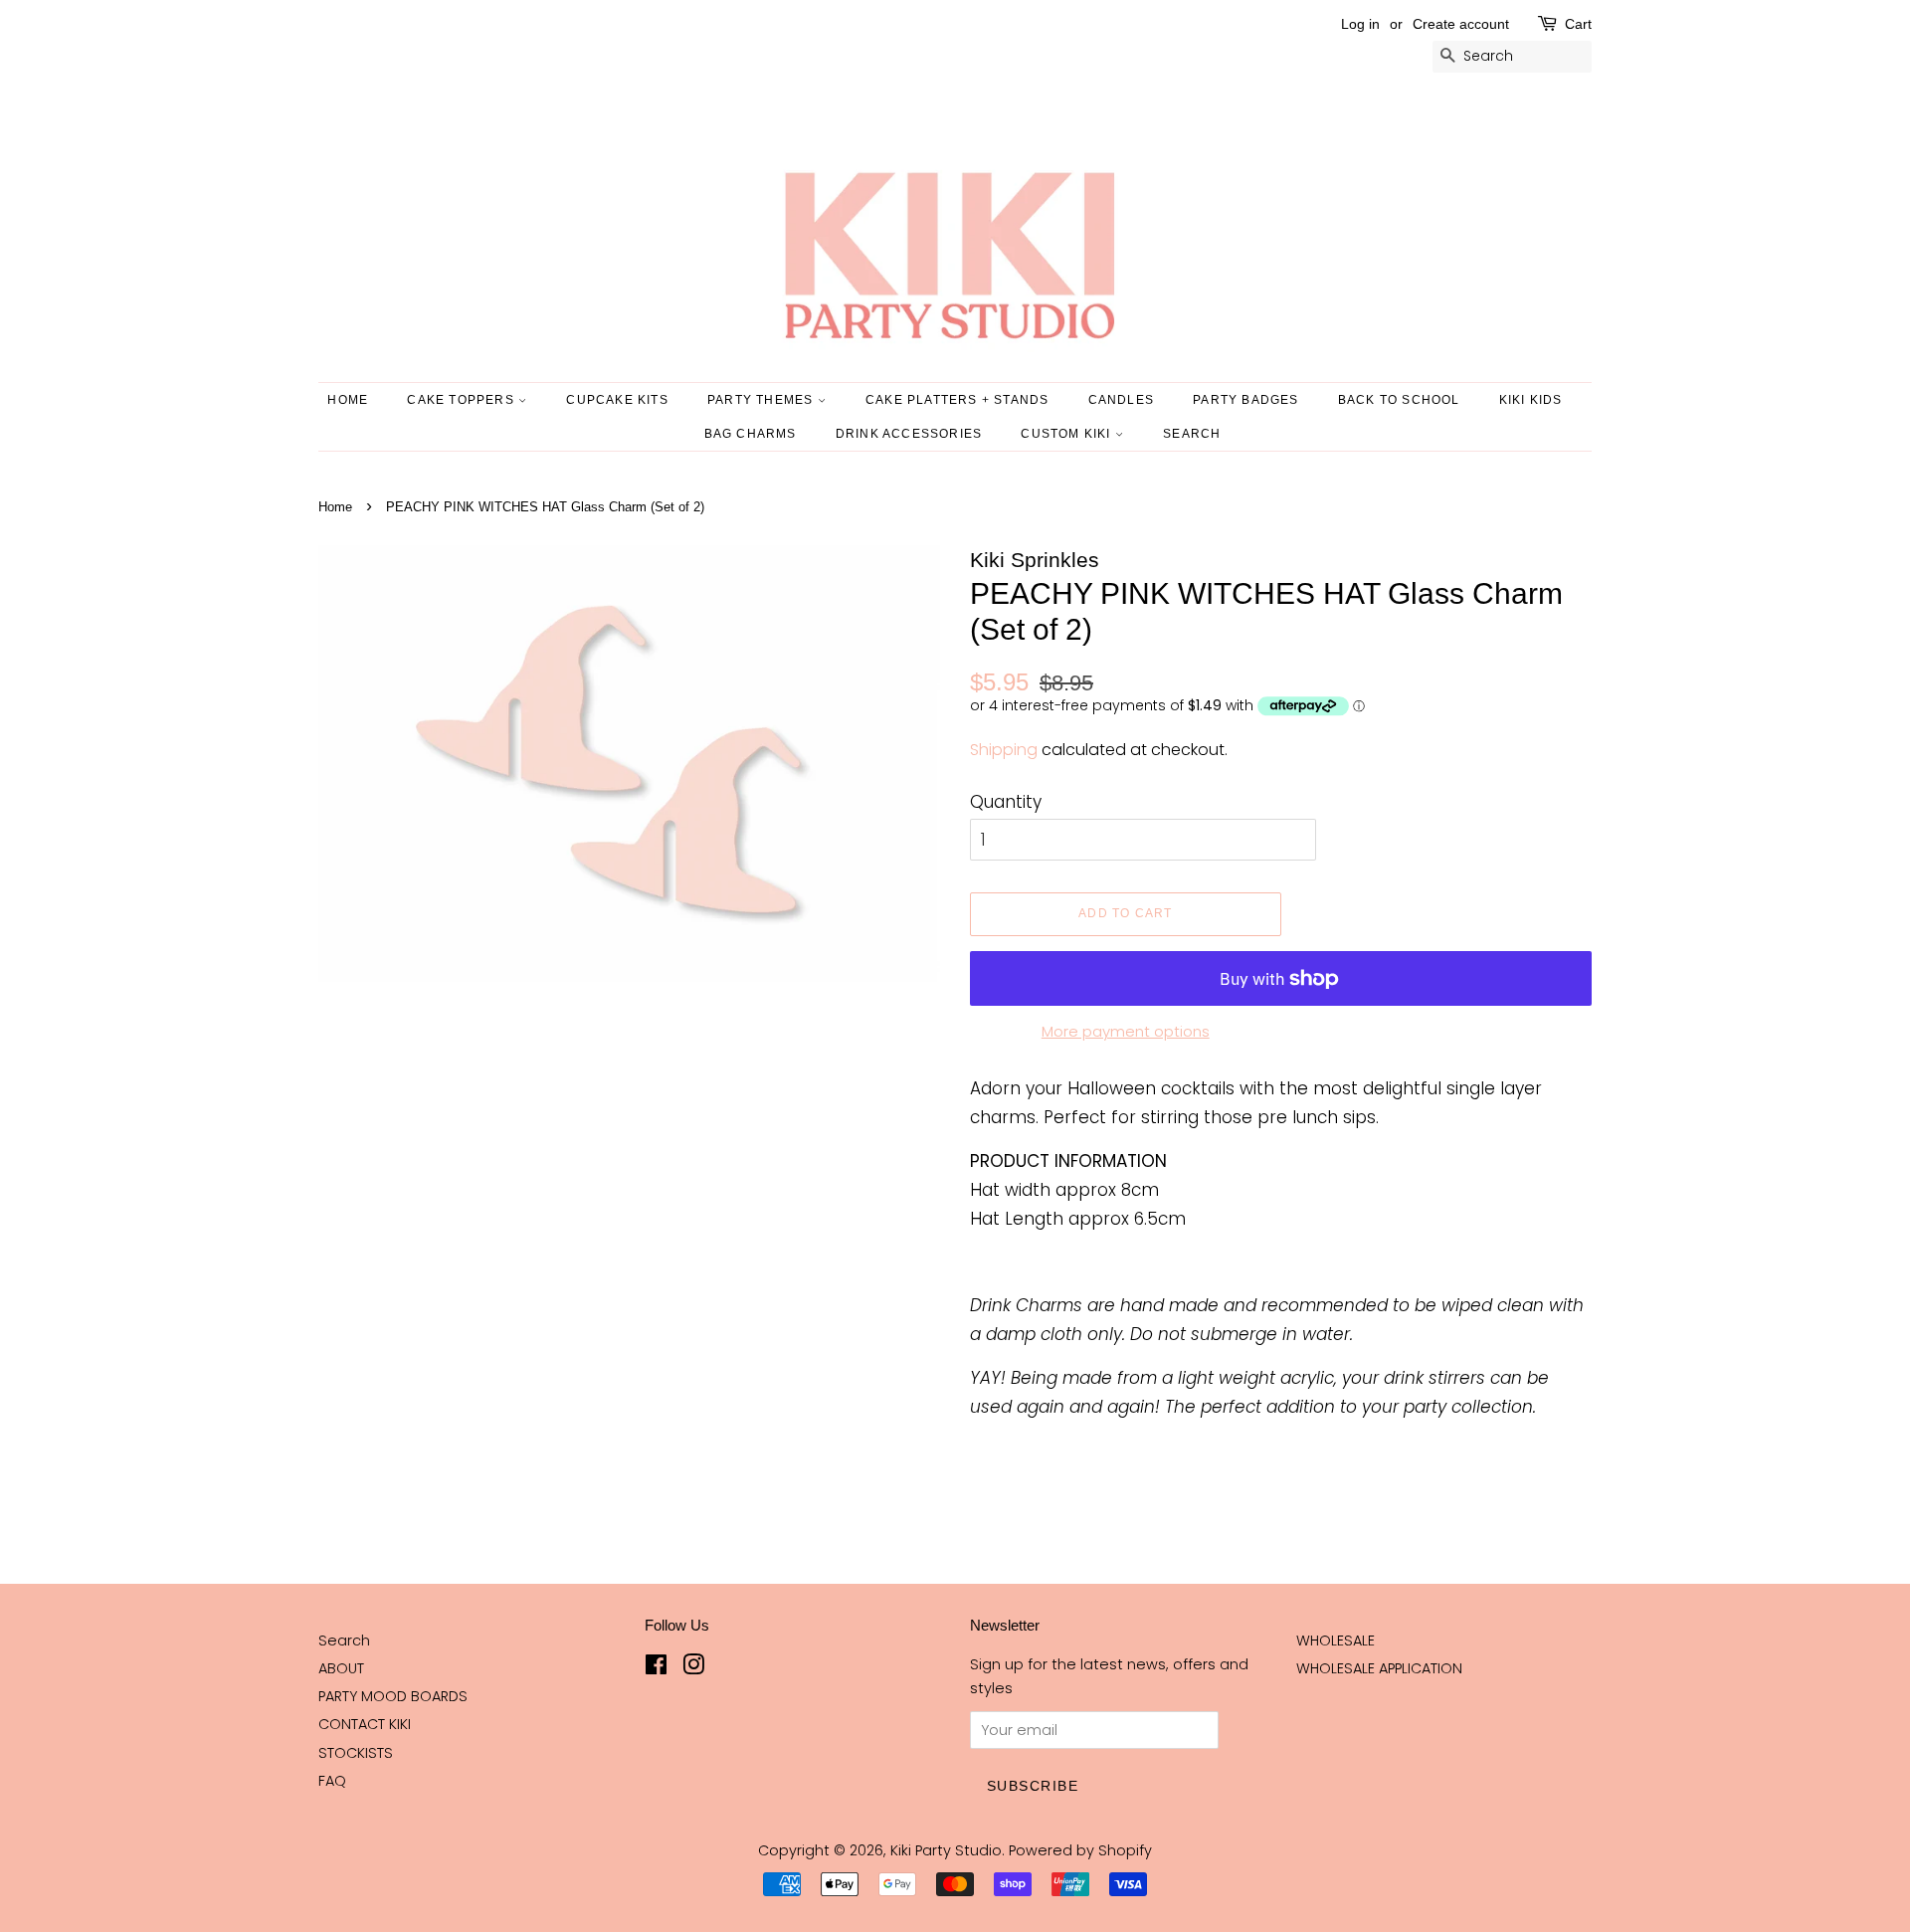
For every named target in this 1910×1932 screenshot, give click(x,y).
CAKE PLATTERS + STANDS (957, 400)
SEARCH (1192, 434)
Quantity (1006, 802)
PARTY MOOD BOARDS (393, 1696)
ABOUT (341, 1668)
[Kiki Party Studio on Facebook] (656, 1668)
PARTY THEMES (763, 400)
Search (344, 1641)
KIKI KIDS (1531, 400)
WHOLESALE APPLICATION (1379, 1668)
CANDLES (1121, 400)
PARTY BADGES (1245, 400)
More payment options (1126, 1031)
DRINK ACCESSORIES (909, 434)
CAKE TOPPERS (463, 400)
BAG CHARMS (751, 434)
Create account (1461, 24)
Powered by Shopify (1080, 1850)
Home (348, 400)
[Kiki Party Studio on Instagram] (693, 1668)
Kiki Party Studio (946, 1850)
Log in (1360, 24)
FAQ (332, 1781)
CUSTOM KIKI (1067, 434)
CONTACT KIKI (365, 1724)
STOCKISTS (356, 1753)
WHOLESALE (1336, 1641)
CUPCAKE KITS (617, 400)
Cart (1578, 24)
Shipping (1004, 750)
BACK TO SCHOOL (1399, 400)
